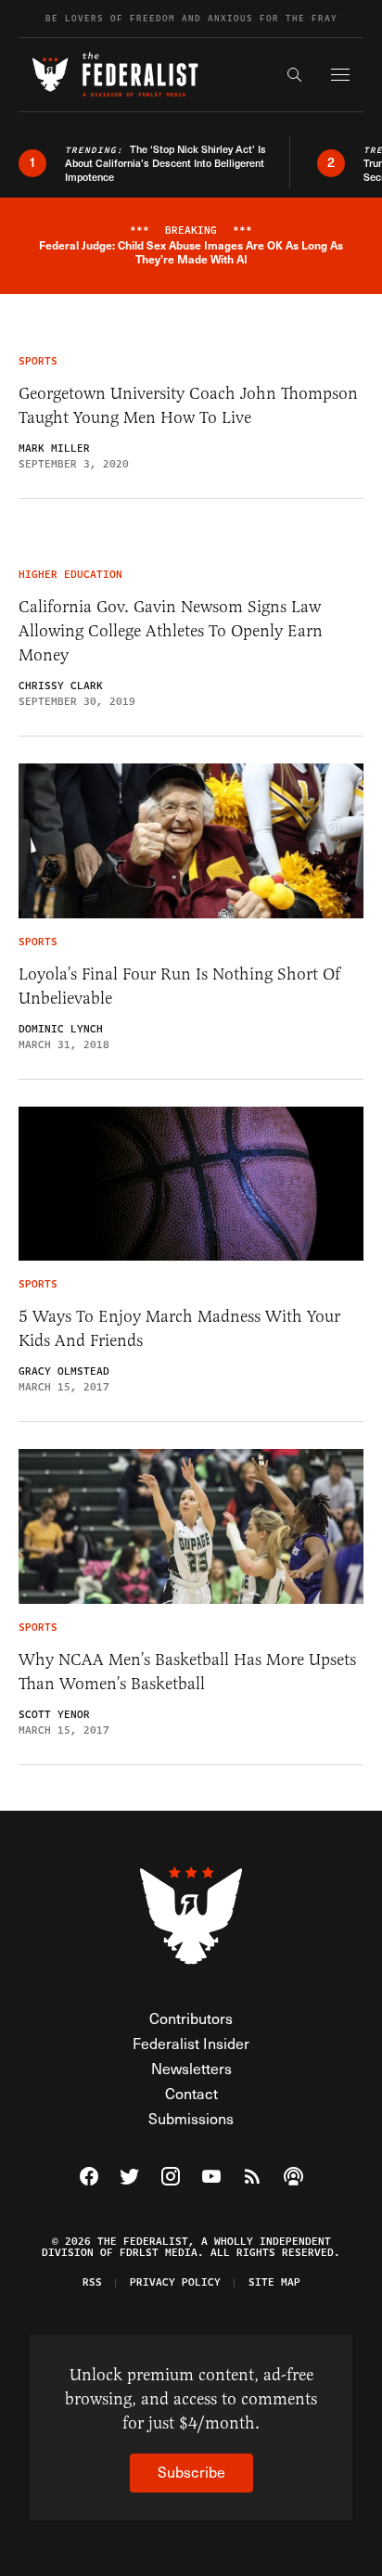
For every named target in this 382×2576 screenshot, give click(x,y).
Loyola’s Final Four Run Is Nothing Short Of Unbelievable (179, 986)
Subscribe (191, 2472)
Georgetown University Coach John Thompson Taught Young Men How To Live (188, 405)
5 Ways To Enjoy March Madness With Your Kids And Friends (179, 1328)
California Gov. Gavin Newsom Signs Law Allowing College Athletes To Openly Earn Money (171, 631)
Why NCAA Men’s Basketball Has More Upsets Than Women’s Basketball (187, 1672)
